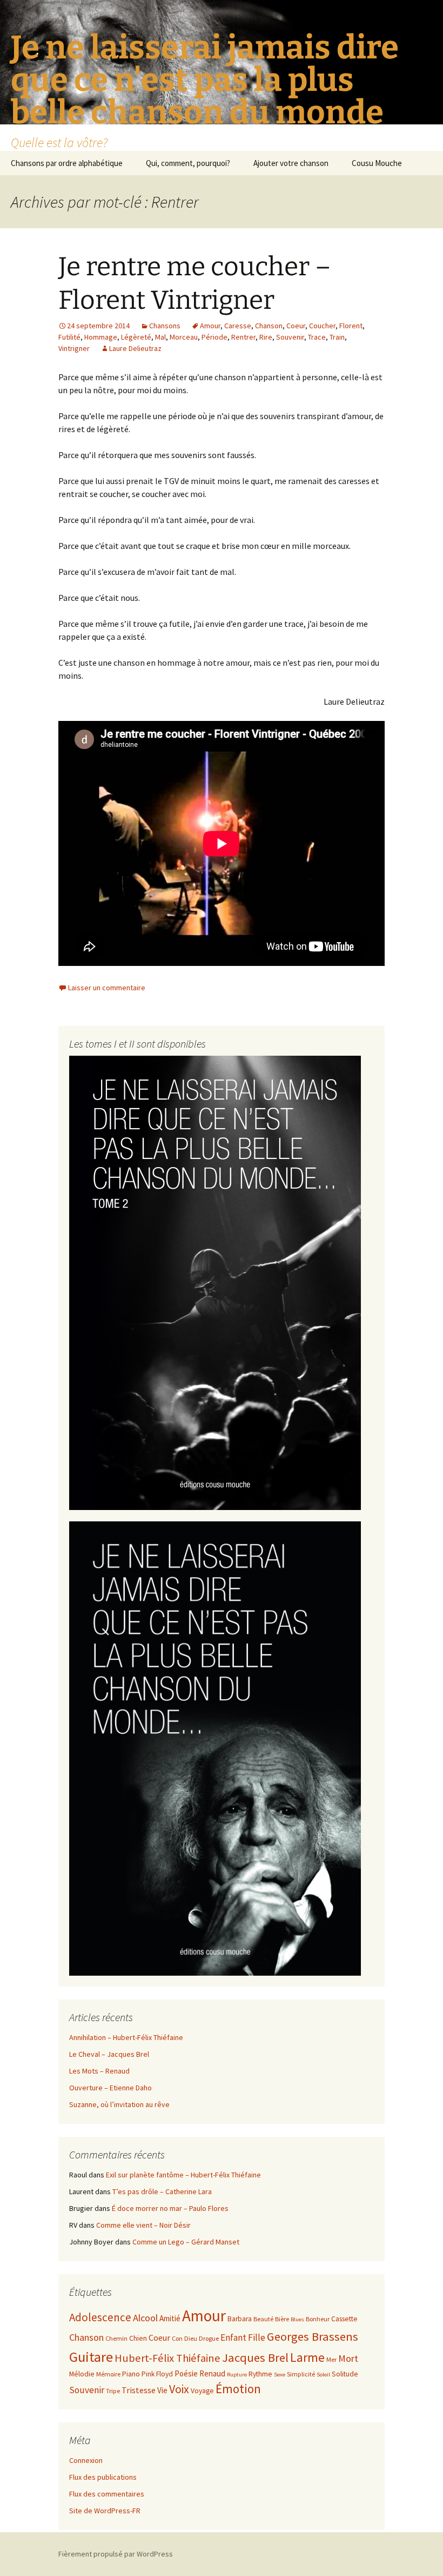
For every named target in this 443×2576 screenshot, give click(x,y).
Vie (162, 2390)
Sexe (280, 2375)
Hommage (101, 337)
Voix (179, 2389)
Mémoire (108, 2374)
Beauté (263, 2319)
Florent (351, 326)
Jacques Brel (255, 2358)
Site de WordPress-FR (105, 2511)
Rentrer (243, 337)
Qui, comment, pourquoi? (188, 163)
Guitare (91, 2357)
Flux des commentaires (107, 2494)
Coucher (322, 326)
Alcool (145, 2318)
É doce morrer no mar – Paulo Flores (170, 2208)
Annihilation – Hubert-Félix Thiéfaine (126, 2037)
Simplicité (301, 2374)
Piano (131, 2374)
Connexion (86, 2460)
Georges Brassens (313, 2336)
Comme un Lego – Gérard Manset (186, 2242)
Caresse (238, 326)
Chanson (269, 326)
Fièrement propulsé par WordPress (116, 2554)
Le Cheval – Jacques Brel (109, 2054)
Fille (257, 2337)
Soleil (323, 2375)
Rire (266, 337)
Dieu (191, 2338)
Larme (307, 2357)
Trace (317, 337)
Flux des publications (103, 2477)
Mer (331, 2359)
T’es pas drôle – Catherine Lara (162, 2191)
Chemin (116, 2338)
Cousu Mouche (377, 163)
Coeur (296, 326)
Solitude (345, 2374)
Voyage (202, 2391)
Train (337, 337)
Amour (210, 326)
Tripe (113, 2391)
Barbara (240, 2319)
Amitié (170, 2318)
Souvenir (290, 337)
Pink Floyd (157, 2374)
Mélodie (82, 2374)
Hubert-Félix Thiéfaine (167, 2358)
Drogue (209, 2338)
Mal (160, 337)
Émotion (238, 2389)
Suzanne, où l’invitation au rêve (119, 2104)
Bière (282, 2319)
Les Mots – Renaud (99, 2071)
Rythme (260, 2374)
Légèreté (136, 337)
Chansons (165, 326)
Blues (297, 2319)
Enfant (233, 2337)
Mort (348, 2358)
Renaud (212, 2373)
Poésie (186, 2373)
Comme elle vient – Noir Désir (143, 2225)
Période (214, 337)
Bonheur (318, 2319)
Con (177, 2338)
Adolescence (100, 2317)
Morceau (184, 337)
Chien (138, 2338)
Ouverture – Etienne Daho (110, 2088)
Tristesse (139, 2390)
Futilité (69, 337)
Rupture (237, 2375)
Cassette (344, 2319)
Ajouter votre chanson (291, 163)
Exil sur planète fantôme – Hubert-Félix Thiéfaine (183, 2175)
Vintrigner (74, 348)
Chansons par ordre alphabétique (67, 163)
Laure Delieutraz (135, 348)
